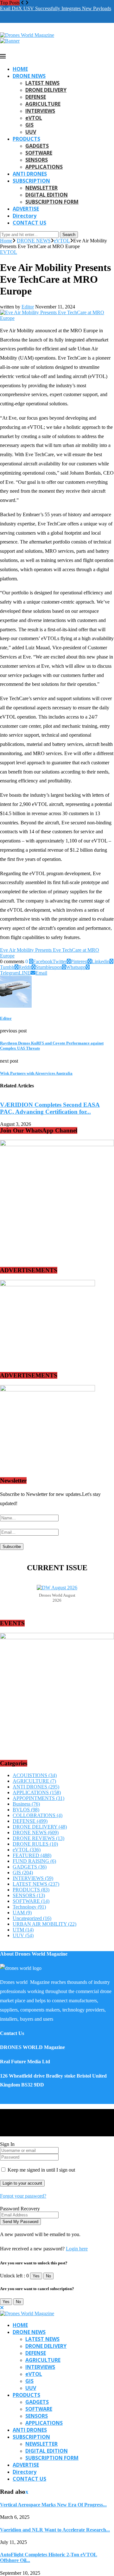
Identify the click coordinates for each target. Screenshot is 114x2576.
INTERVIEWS (40, 111)
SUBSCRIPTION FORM (52, 202)
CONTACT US (29, 223)
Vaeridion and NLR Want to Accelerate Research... (55, 2530)
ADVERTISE (26, 209)
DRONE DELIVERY (46, 90)
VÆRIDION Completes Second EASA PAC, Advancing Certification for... (50, 1108)
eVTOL (34, 118)
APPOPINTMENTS (38, 1798)
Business (26, 1804)
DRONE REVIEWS (38, 1838)
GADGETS (37, 146)
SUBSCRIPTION (31, 181)
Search (69, 235)
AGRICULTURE (43, 104)
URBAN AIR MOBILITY (44, 1924)
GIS (29, 125)
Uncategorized (32, 1918)
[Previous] (22, 3)
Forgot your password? (23, 2196)
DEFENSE (36, 97)
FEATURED (32, 1855)
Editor (28, 307)
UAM (22, 1913)
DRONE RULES (35, 1844)
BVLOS (26, 1810)
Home (6, 241)
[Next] (27, 3)
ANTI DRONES (30, 174)
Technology (29, 1907)
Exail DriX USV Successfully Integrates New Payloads (56, 8)
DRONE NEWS (29, 76)
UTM (23, 1930)
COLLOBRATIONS (38, 1815)
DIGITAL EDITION (47, 195)
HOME (20, 69)
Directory (25, 216)
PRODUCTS (26, 139)
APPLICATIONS (44, 167)
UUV (31, 132)
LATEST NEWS (42, 83)
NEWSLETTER (41, 188)
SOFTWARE (39, 153)
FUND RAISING (34, 1861)
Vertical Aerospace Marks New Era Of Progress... (53, 2505)
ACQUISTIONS (35, 1775)
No (48, 2276)
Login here (77, 2249)
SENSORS (37, 160)
